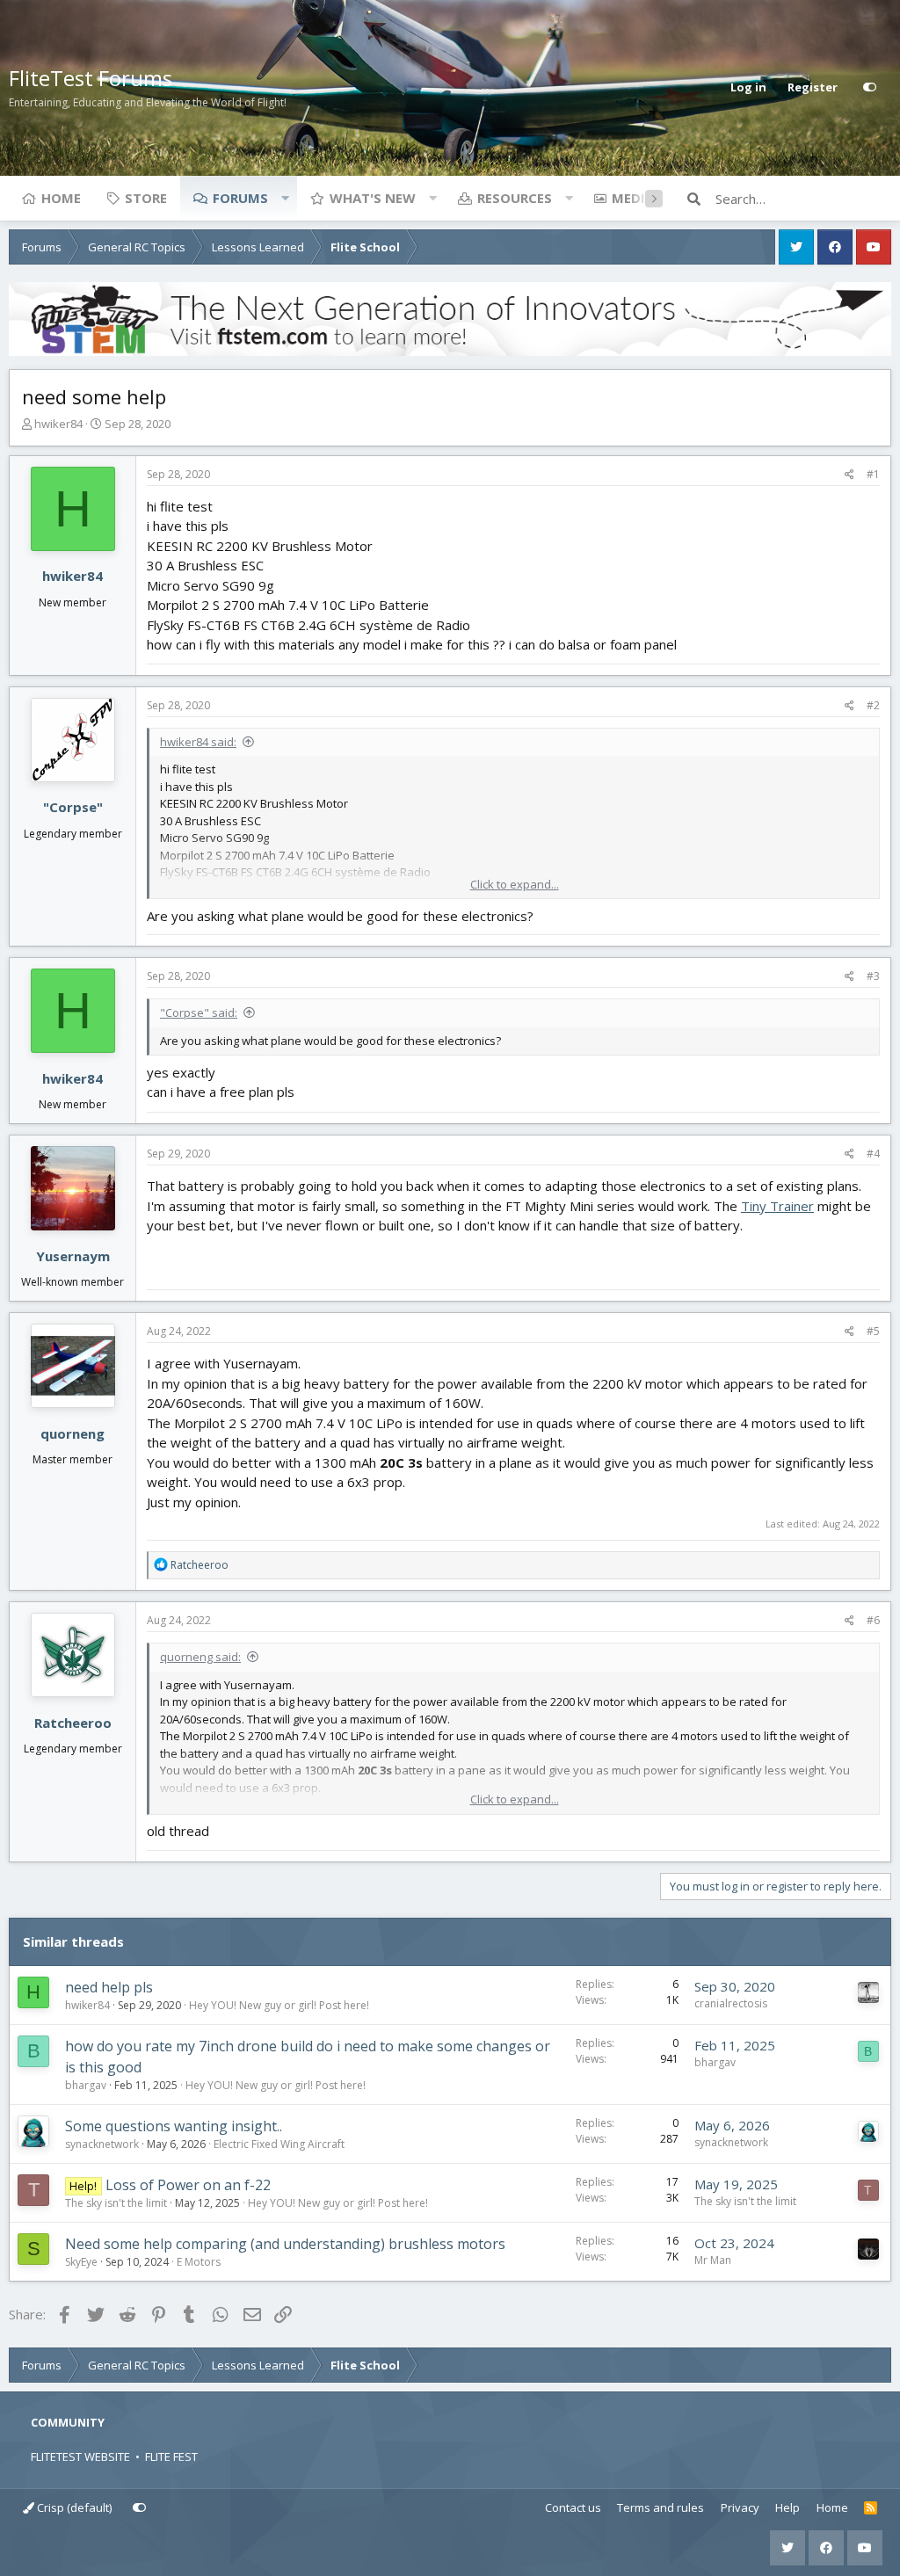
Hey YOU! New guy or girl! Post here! (279, 2005)
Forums (240, 198)
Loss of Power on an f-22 (188, 2185)
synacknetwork (102, 2144)
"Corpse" (73, 807)
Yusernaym (73, 1256)
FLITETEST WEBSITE (80, 2456)
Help (787, 2507)
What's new (373, 198)
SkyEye (81, 2262)
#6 (873, 1620)
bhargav (86, 2085)
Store (146, 198)
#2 (873, 705)
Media (633, 198)
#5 (873, 1331)
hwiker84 (58, 424)
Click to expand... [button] (515, 884)
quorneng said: (200, 1657)
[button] (285, 198)
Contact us (573, 2507)
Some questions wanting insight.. (174, 2126)
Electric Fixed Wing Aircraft (279, 2144)
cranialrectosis (731, 2003)
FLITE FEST (171, 2456)
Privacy (740, 2507)
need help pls (109, 1987)
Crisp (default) (73, 2507)
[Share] (849, 475)
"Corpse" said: (199, 1012)
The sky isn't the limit (116, 2203)
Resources (515, 198)
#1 (873, 474)
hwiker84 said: (198, 742)
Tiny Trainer (777, 1206)
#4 (873, 1154)
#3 (873, 976)
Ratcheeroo (73, 1723)
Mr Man (713, 2260)
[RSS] (871, 2508)
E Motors (199, 2262)
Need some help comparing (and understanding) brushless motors (285, 2244)
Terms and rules (660, 2507)
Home (61, 198)
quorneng (73, 1433)
